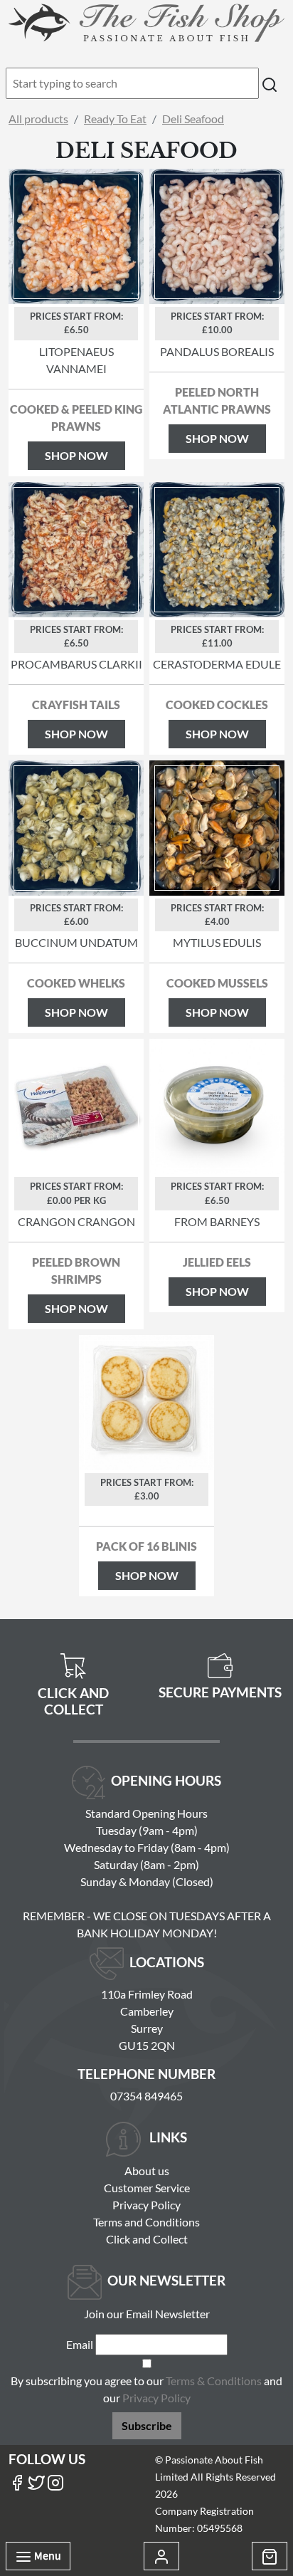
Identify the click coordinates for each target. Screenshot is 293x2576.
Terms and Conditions (146, 2222)
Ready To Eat (115, 119)
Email (80, 2344)
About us (147, 2171)
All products (38, 119)
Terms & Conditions (214, 2381)
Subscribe (147, 2425)
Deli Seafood (193, 119)
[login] (146, 22)
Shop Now (76, 455)
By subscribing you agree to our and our (146, 2389)
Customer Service (147, 2188)
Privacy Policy (146, 2205)
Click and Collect (147, 2239)
